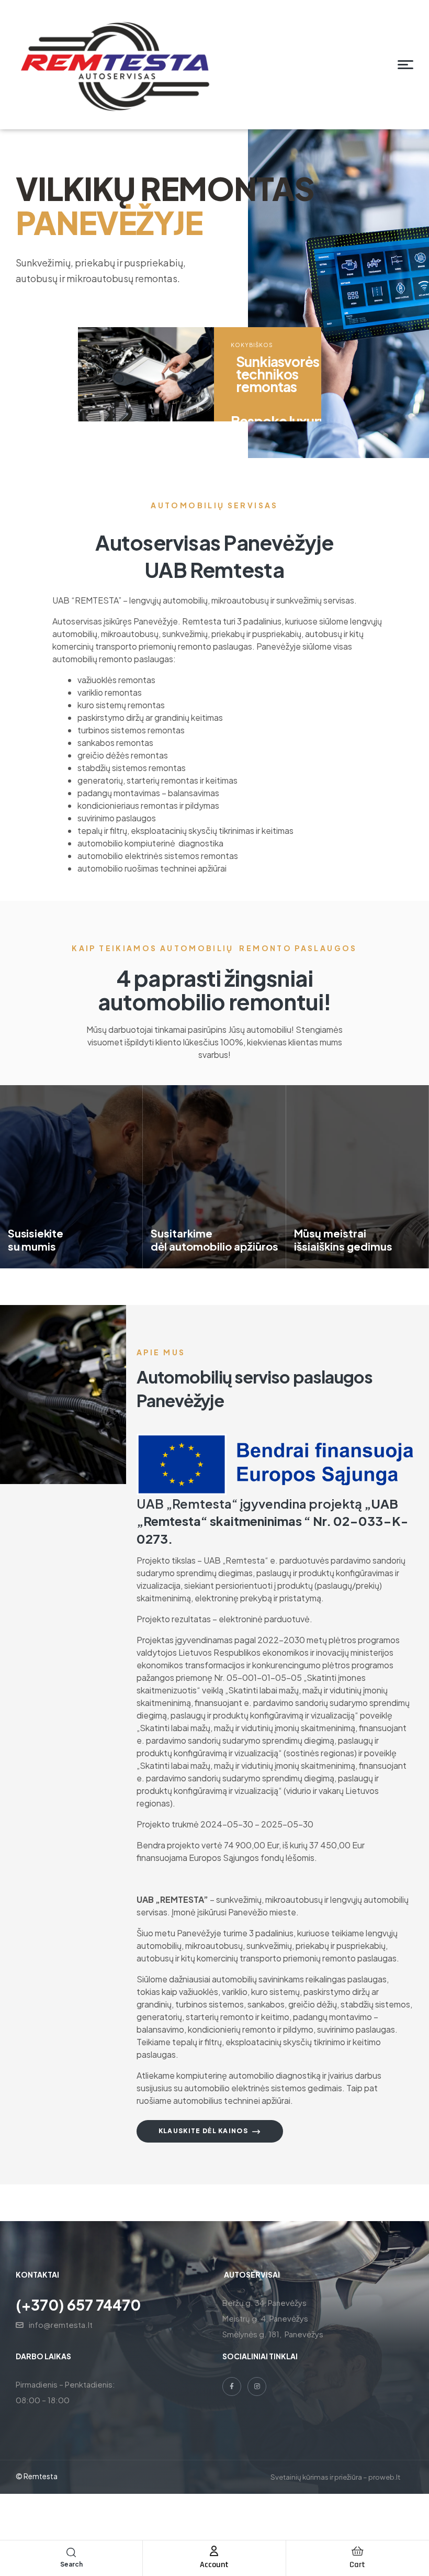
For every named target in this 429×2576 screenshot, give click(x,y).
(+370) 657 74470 (78, 2305)
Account (214, 2565)
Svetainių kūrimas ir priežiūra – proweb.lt (335, 2477)
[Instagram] (257, 2387)
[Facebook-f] (232, 2387)
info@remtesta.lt (61, 2324)
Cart (357, 2565)
